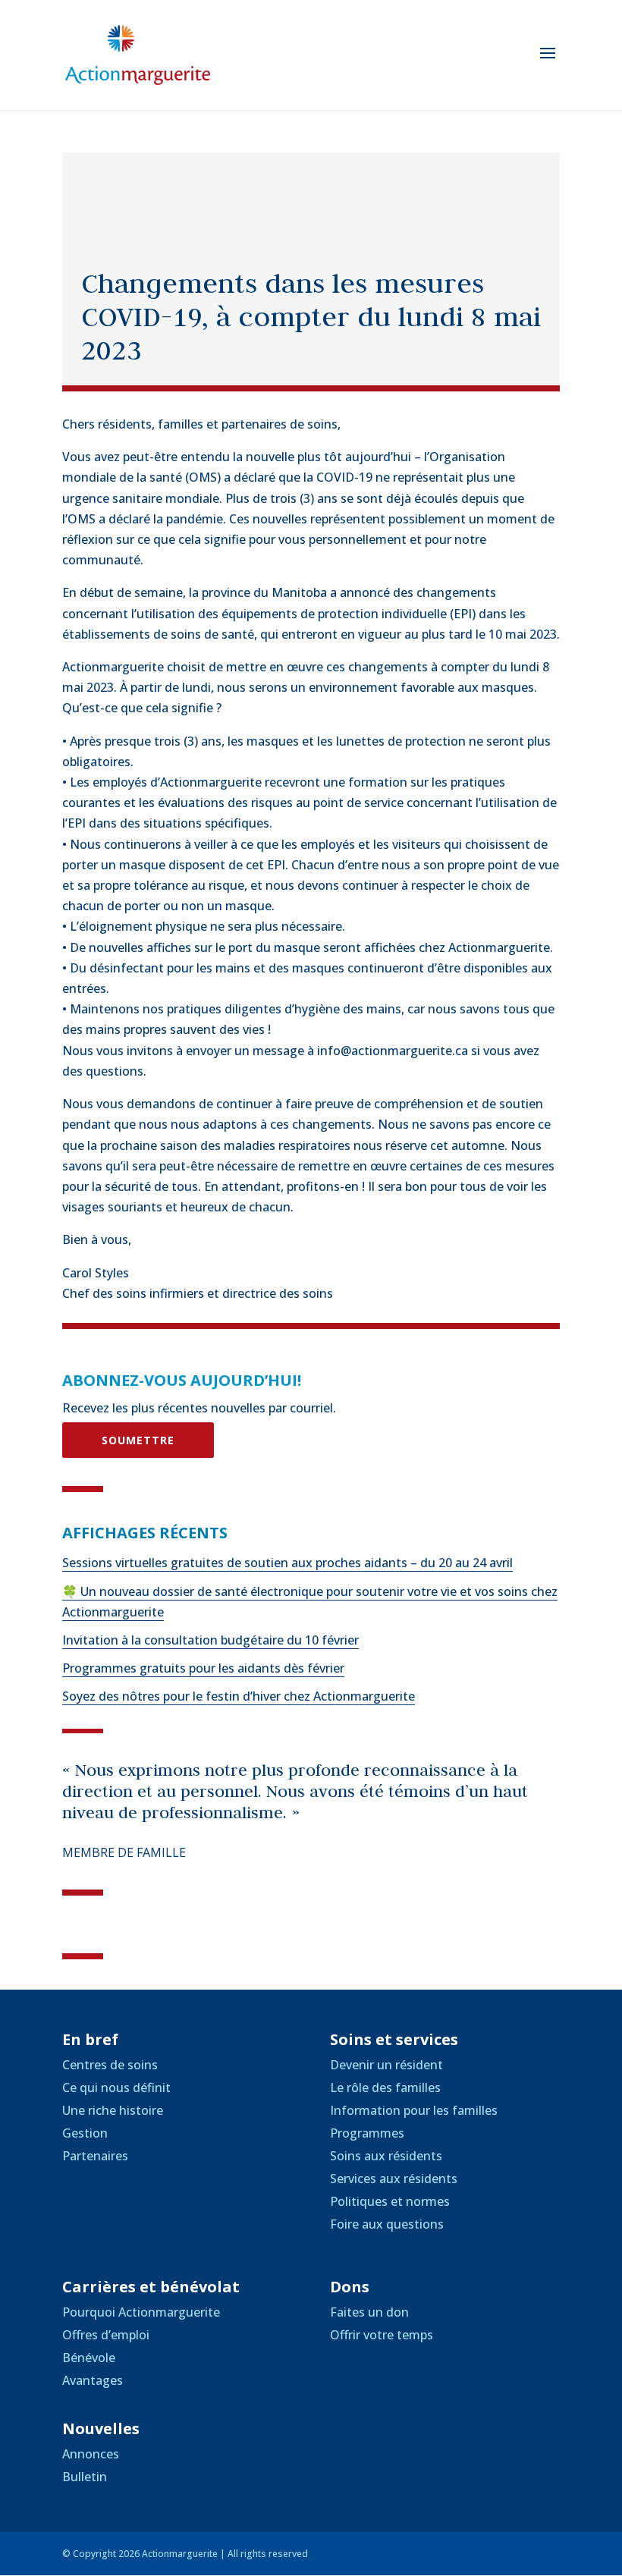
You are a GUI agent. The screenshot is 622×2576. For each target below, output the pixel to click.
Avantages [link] (93, 2380)
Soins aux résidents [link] (386, 2156)
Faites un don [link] (369, 2312)
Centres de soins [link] (110, 2065)
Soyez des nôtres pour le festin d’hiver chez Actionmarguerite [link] (239, 1696)
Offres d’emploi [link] (106, 2335)
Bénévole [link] (89, 2358)
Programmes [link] (367, 2133)
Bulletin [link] (85, 2477)
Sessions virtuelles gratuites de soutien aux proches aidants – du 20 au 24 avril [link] (287, 1563)
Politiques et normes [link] (390, 2201)
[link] (138, 54)
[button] (548, 63)
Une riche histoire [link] (113, 2110)
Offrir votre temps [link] (382, 2335)
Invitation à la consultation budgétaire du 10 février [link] (210, 1640)
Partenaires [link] (95, 2156)
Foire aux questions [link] (387, 2224)
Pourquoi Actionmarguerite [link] (141, 2312)
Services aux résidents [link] (394, 2179)
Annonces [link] (91, 2454)
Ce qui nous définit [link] (116, 2088)
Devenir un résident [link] (386, 2065)
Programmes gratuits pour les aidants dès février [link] (203, 1668)
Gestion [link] (85, 2133)
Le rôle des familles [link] (385, 2088)
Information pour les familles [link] (414, 2110)
